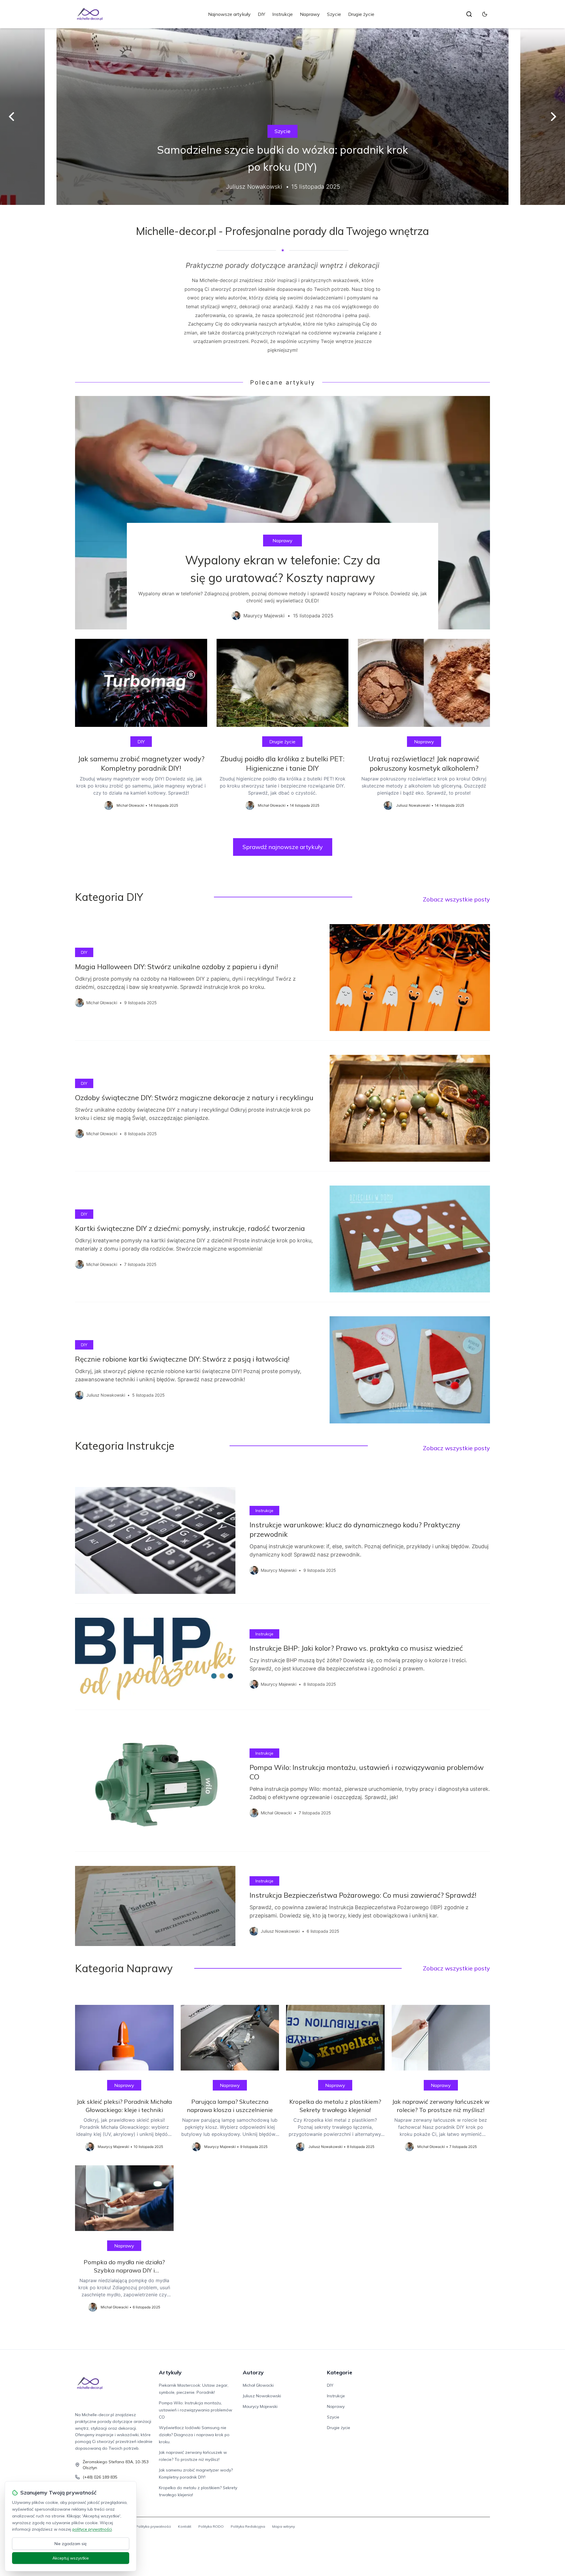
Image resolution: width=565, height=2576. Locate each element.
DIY (261, 14)
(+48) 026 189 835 (100, 2477)
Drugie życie (361, 14)
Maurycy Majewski (260, 2406)
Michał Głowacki (258, 2385)
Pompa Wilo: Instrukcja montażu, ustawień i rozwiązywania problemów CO (196, 2410)
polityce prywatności (92, 2529)
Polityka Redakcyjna (248, 2526)
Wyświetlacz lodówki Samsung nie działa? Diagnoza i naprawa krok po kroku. (194, 2435)
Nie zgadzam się (71, 2544)
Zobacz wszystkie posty (456, 899)
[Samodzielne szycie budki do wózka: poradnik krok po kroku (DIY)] (282, 117)
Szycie (334, 14)
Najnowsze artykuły (229, 14)
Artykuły (170, 2372)
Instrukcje (282, 14)
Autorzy (253, 2372)
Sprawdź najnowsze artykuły (283, 847)
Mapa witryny (284, 2526)
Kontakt (185, 2526)
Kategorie (340, 2372)
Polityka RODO (211, 2526)
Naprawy (310, 14)
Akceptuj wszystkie (71, 2558)
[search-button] (469, 14)
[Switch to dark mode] (485, 14)
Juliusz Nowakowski (262, 2396)
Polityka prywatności (153, 2526)
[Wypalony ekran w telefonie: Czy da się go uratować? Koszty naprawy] (282, 513)
